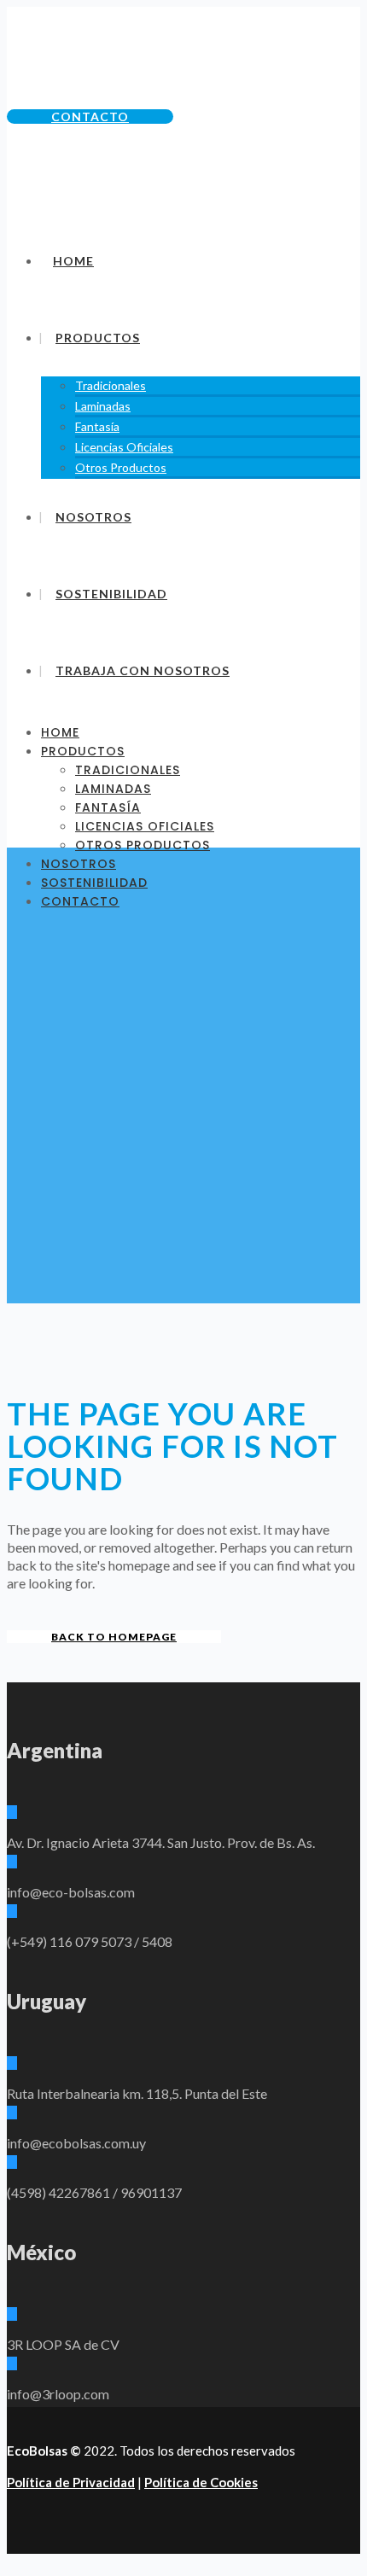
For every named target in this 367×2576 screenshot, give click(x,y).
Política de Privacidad (71, 2482)
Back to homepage (114, 1637)
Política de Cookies (201, 2482)
